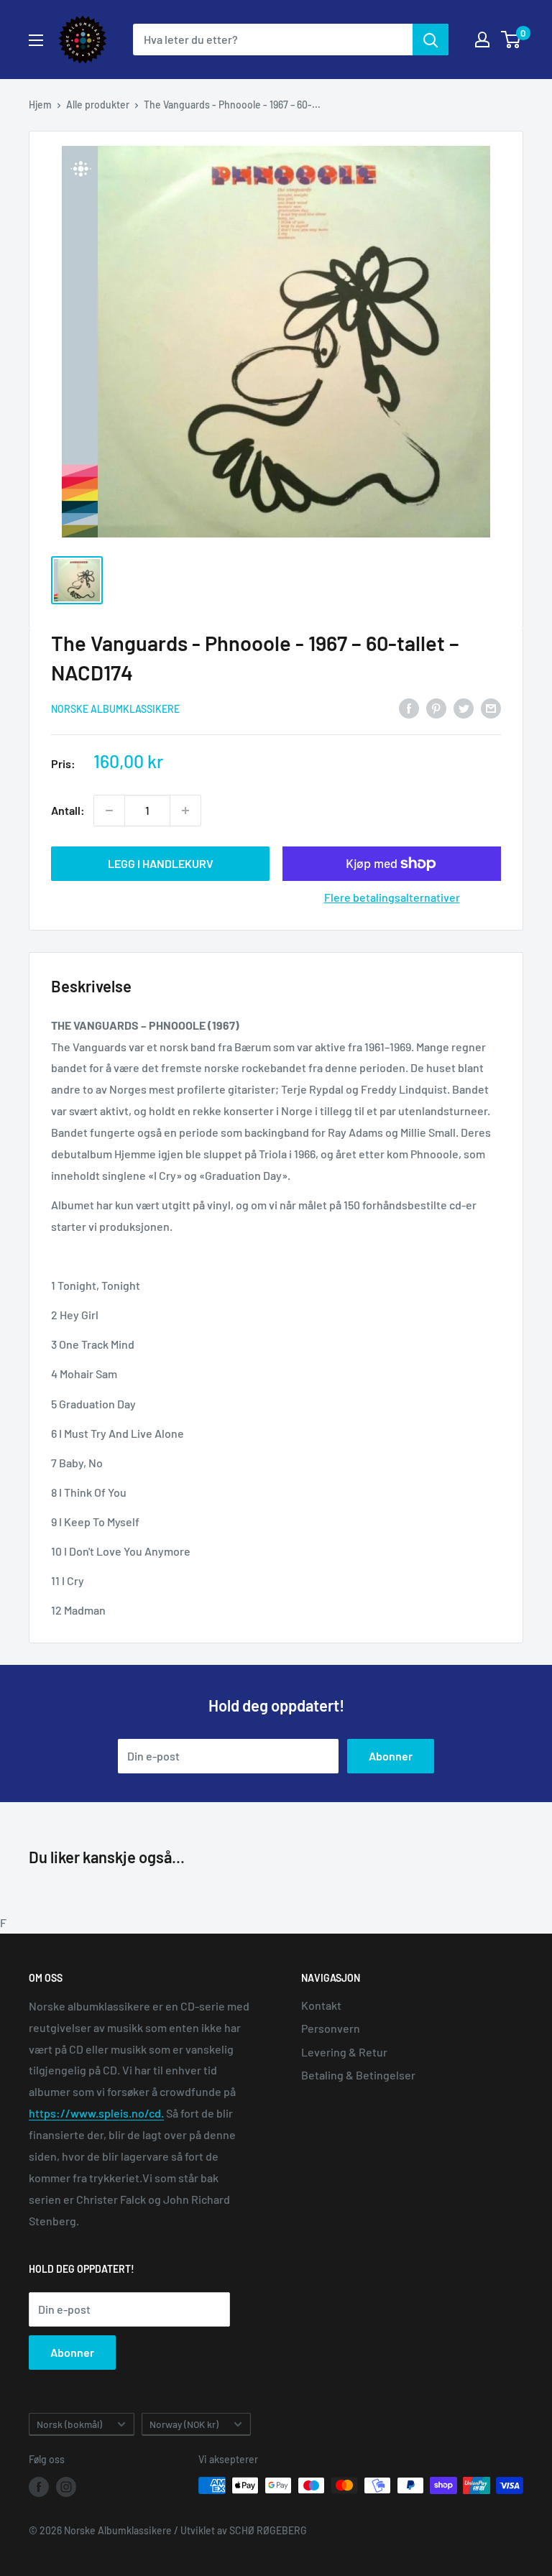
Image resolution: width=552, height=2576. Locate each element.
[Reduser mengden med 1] (109, 811)
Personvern (331, 2028)
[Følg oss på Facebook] (39, 2487)
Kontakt (321, 2005)
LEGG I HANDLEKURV (161, 863)
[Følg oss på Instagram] (66, 2487)
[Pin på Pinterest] (436, 707)
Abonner (391, 1756)
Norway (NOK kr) (184, 2424)
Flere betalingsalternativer (392, 897)
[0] (511, 40)
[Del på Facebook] (409, 707)
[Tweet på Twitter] (464, 707)
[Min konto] (482, 40)
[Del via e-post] (491, 707)
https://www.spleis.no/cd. (96, 2113)
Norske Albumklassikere (115, 709)
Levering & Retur (344, 2052)
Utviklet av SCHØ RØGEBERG (244, 2530)
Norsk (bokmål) (69, 2424)
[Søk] (431, 40)
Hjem (40, 105)
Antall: (68, 810)
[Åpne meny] (36, 40)
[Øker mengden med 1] (185, 811)
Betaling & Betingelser (358, 2075)
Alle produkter (98, 105)
